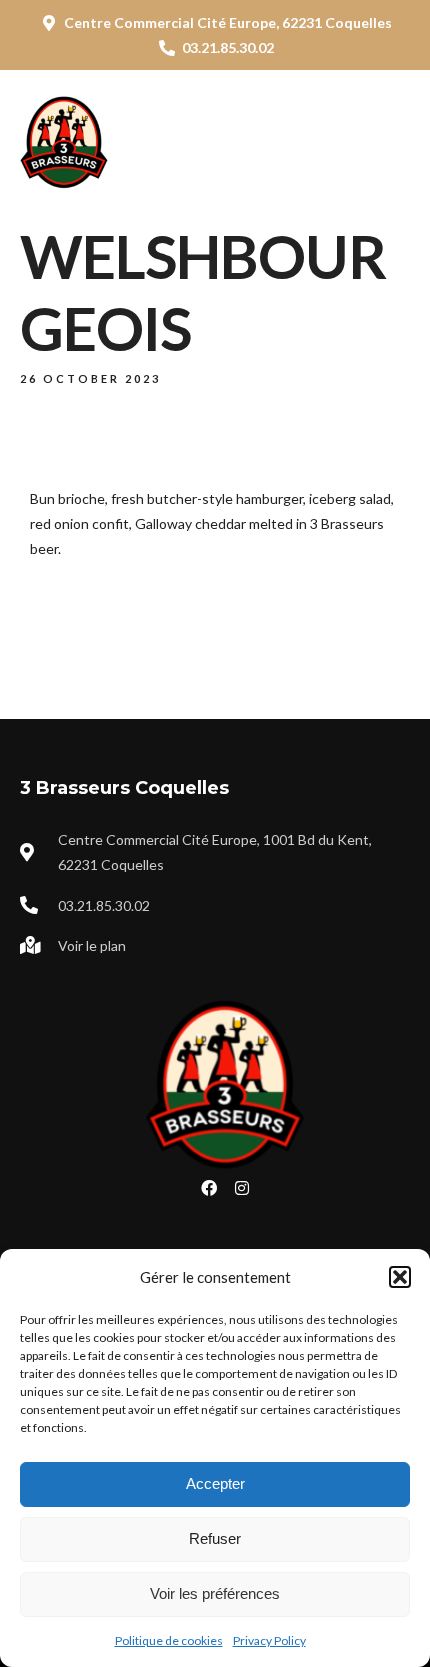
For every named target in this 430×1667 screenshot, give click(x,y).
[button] (400, 1277)
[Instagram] (242, 1188)
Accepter (215, 1483)
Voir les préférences (215, 1593)
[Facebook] (209, 1188)
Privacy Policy (269, 1640)
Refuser (215, 1538)
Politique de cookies (169, 1640)
